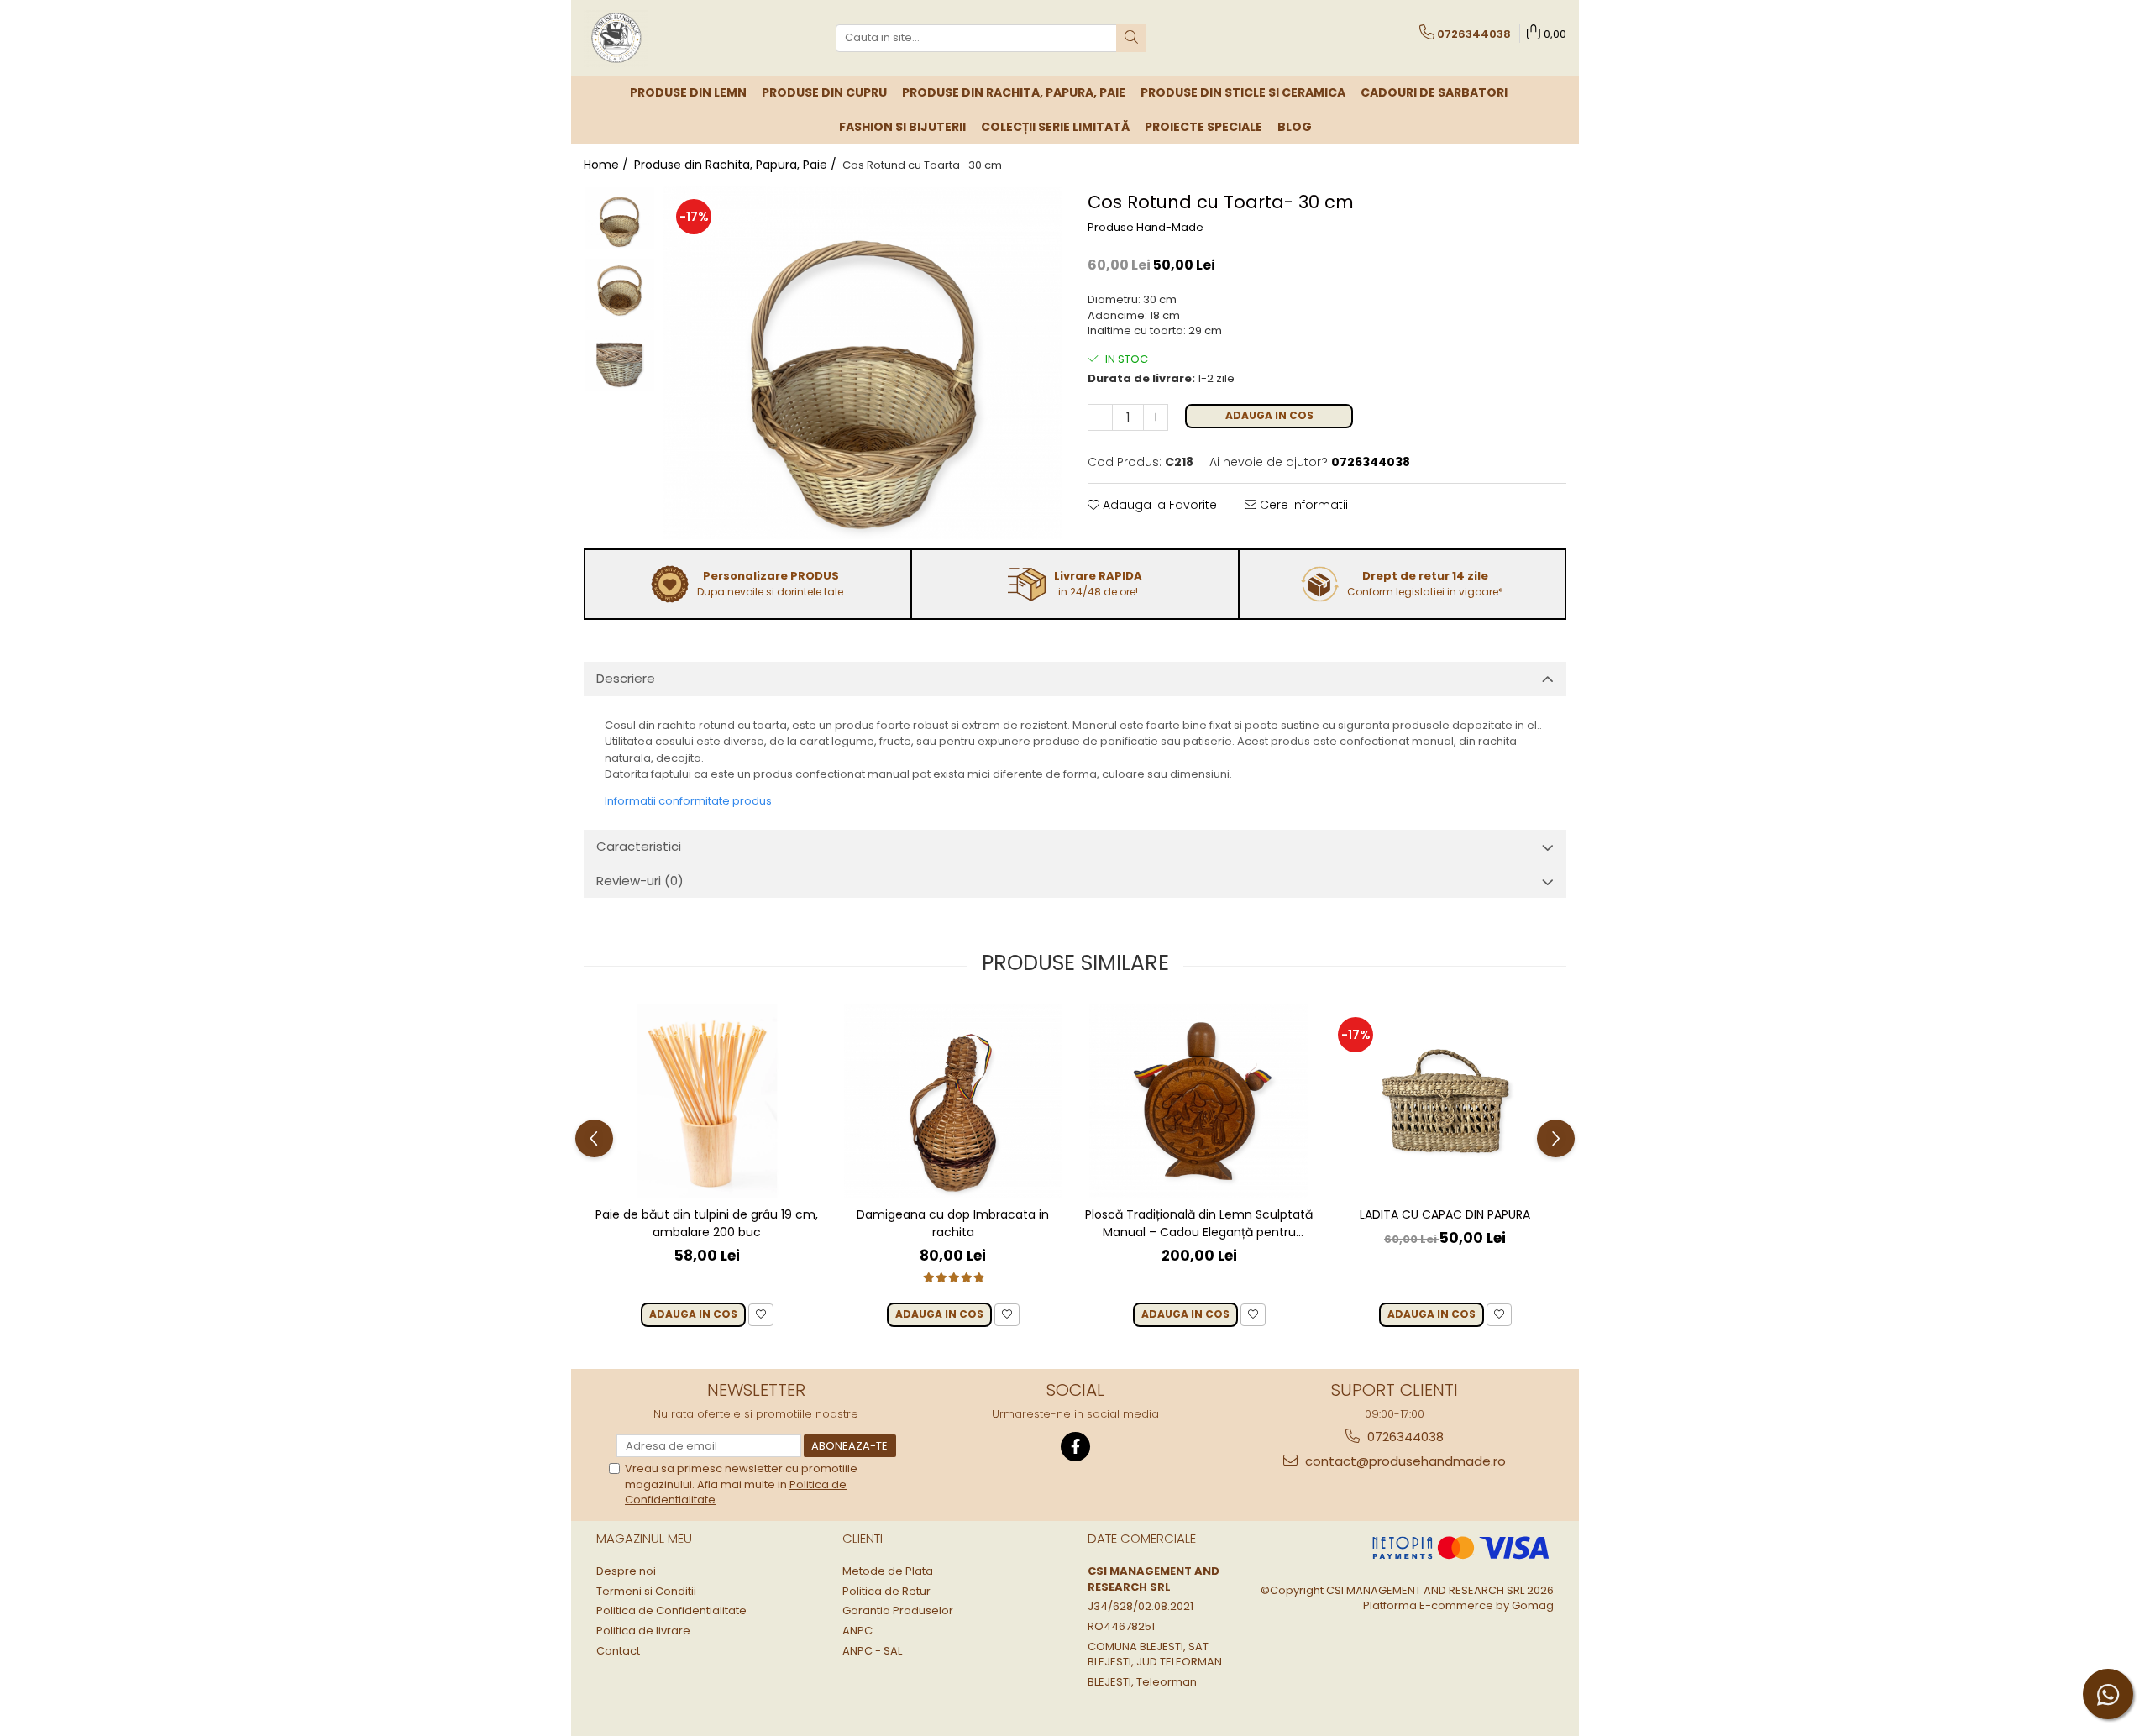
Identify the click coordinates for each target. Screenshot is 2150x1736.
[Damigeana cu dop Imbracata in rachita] (953, 1101)
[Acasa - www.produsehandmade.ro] (668, 38)
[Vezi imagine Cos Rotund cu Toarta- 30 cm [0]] (619, 218)
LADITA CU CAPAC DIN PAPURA (1445, 1214)
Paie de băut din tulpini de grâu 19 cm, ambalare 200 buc (707, 1223)
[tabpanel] (863, 363)
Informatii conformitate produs (688, 801)
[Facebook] (1075, 1447)
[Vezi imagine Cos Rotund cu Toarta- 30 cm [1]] (619, 290)
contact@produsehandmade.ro (1404, 1461)
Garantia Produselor (898, 1611)
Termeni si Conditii (646, 1592)
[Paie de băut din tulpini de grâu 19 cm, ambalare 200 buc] (707, 1101)
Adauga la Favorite (1158, 505)
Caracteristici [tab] (639, 846)
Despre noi (626, 1571)
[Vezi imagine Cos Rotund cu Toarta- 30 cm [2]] (619, 361)
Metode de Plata (888, 1571)
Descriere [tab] (626, 678)
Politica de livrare (643, 1631)
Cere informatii (1302, 505)
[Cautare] (1131, 38)
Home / (608, 165)
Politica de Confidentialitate (671, 1611)
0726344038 (1404, 1437)
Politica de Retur (886, 1592)
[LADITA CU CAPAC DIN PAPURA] (1445, 1101)
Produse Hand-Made (1146, 228)
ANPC (857, 1631)
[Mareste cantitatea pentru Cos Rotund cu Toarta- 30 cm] (1156, 417)
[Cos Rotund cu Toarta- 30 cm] (863, 363)
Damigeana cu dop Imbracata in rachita (953, 1223)
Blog (1295, 127)
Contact (618, 1651)
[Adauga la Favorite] (761, 1315)
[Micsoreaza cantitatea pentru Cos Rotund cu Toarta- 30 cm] (1100, 417)
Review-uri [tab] (640, 881)
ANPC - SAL (872, 1651)
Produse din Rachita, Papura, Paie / (737, 165)
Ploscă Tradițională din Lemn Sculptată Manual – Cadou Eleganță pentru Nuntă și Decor (1199, 1224)
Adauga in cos (1269, 415)
